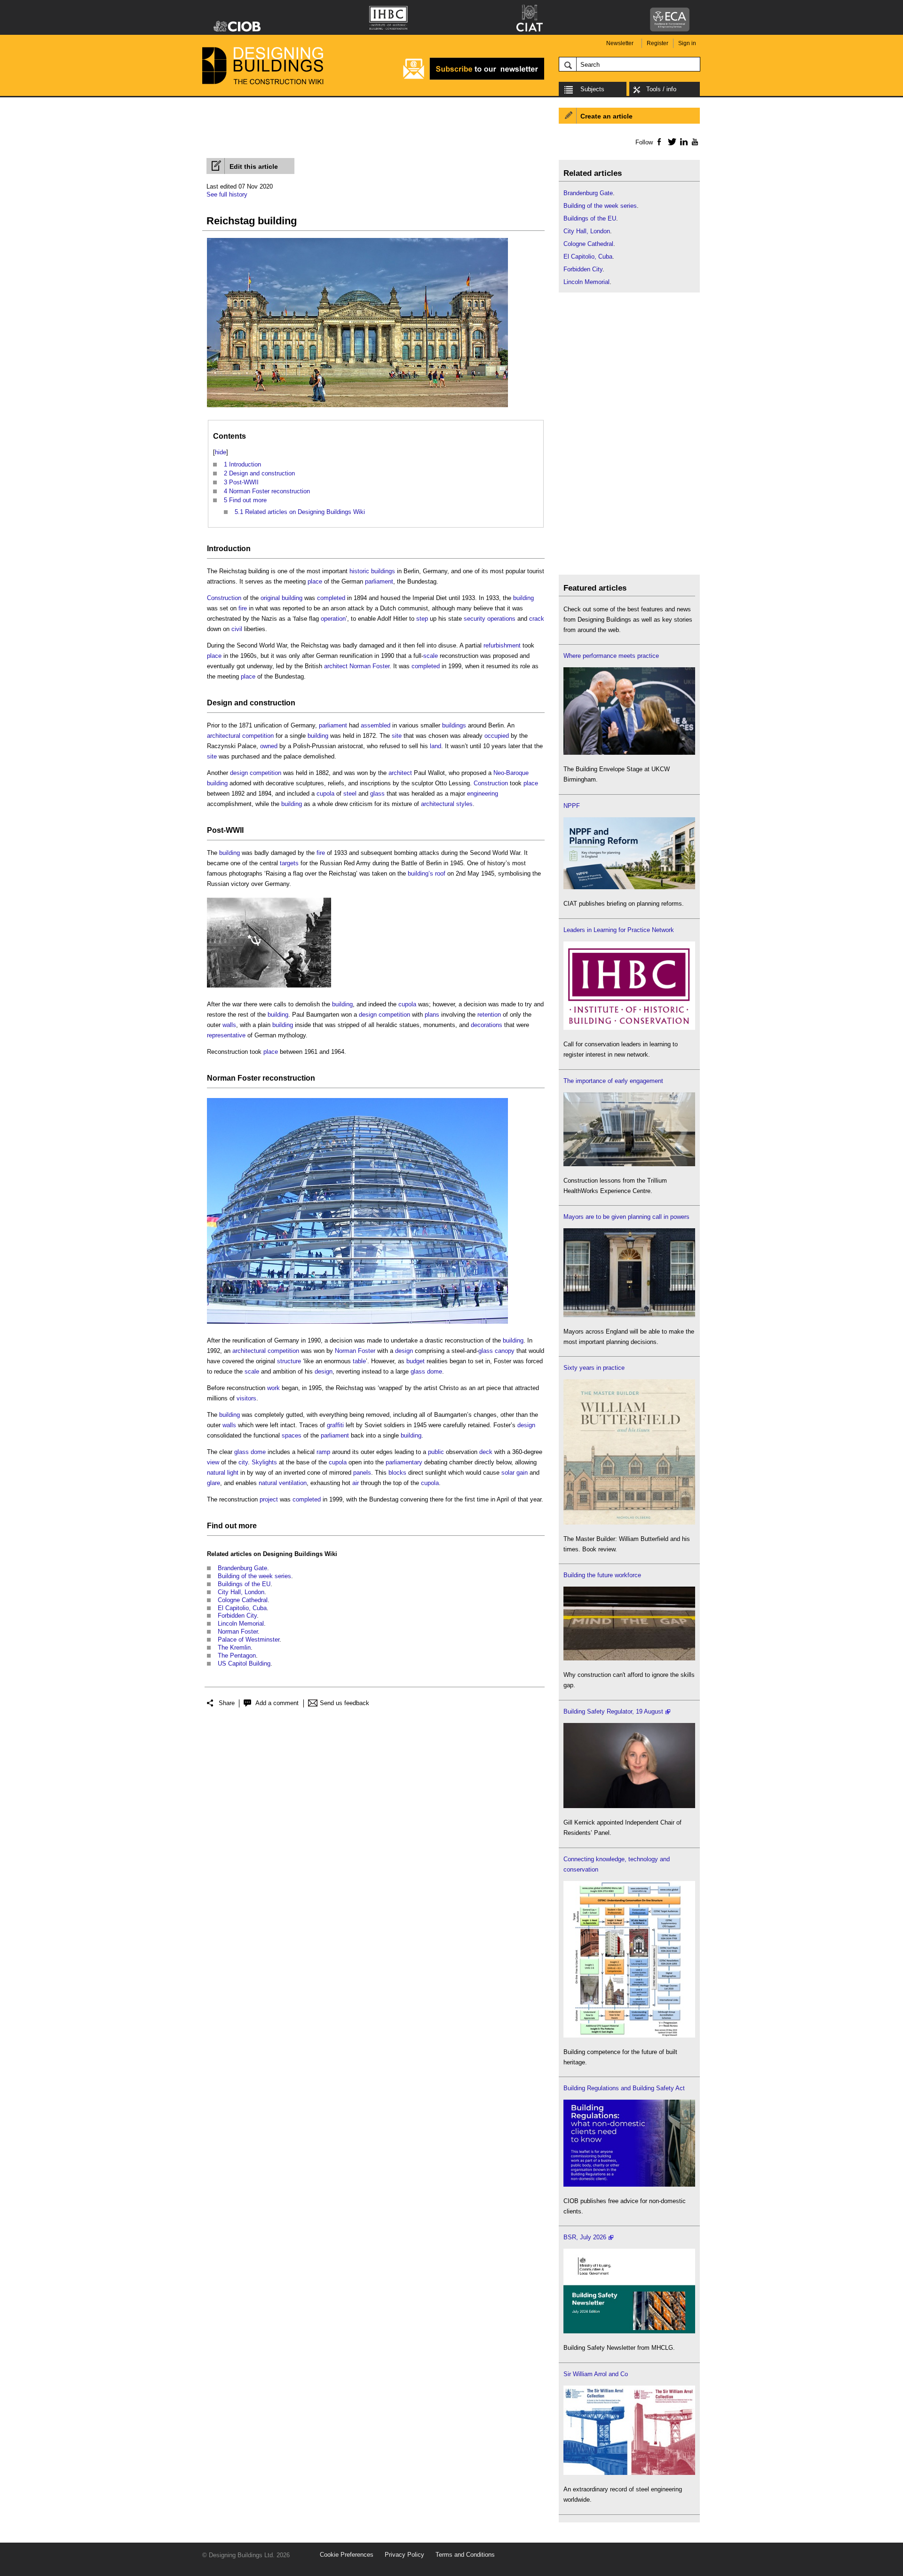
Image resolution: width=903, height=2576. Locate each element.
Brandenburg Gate (242, 1568)
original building (281, 598)
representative (226, 1035)
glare (214, 1483)
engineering (483, 794)
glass (377, 794)
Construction (224, 598)
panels (362, 1473)
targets (289, 863)
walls (229, 1025)
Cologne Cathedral (243, 1600)
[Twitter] (670, 142)
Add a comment (277, 1703)
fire (243, 608)
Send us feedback (345, 1703)
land (436, 746)
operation (333, 619)
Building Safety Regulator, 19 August (613, 1711)
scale (431, 656)
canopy (505, 1351)
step (422, 619)
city (243, 1462)
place (315, 581)
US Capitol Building (244, 1663)
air (356, 1483)
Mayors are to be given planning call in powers (626, 1217)
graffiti (335, 1425)
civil (237, 629)
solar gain (515, 1473)
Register (657, 43)
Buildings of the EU (244, 1584)
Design (220, 703)
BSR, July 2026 (585, 2237)
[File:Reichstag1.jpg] (357, 407)
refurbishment (502, 645)
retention (489, 1015)
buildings (454, 725)
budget (416, 1361)
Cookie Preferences (347, 2555)
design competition (256, 773)
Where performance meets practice (611, 656)
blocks (397, 1473)
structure (289, 1361)
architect (336, 666)
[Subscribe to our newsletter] (474, 78)
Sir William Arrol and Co (596, 2374)
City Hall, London (241, 1592)
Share (227, 1703)
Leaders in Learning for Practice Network (619, 930)
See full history (227, 194)
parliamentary (404, 1462)
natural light (223, 1473)
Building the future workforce (602, 1575)
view (213, 1462)
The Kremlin (234, 1648)
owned (269, 746)
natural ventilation (283, 1483)
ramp (323, 1452)
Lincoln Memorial (241, 1624)
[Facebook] (659, 142)
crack (537, 619)
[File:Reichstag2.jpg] (357, 1324)
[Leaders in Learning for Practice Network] (629, 1028)
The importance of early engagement (613, 1081)
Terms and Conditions (465, 2555)
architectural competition (240, 736)
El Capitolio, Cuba (242, 1608)
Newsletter (620, 43)
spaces (292, 1435)
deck (486, 1452)
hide (221, 452)
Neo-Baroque (511, 773)
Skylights (264, 1462)
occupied (497, 736)
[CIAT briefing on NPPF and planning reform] (629, 887)
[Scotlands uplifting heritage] (629, 2473)
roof (440, 873)
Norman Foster (369, 666)
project (269, 1499)
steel (350, 794)
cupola (325, 794)
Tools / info (661, 89)
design (404, 1351)
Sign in (687, 43)
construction (273, 703)
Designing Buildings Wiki (300, 1554)
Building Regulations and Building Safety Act (624, 2088)
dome (435, 1371)
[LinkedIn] (682, 142)
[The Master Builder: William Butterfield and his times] (629, 1522)
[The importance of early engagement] (629, 1164)
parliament (379, 581)
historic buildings (372, 571)
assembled (376, 725)
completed (331, 598)
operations (501, 619)
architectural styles (447, 804)
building (523, 598)
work (273, 1388)
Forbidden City (237, 1616)
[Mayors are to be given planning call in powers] (629, 1315)
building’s (420, 873)
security (475, 619)
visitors (246, 1398)
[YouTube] (694, 142)
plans (432, 1015)
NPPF (572, 806)
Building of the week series (254, 1576)
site (397, 736)
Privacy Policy (404, 2555)
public (436, 1452)
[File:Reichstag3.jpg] (269, 988)
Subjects (592, 89)
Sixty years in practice (594, 1368)
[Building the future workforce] (629, 1658)
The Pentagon (237, 1655)
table (359, 1361)
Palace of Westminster (249, 1640)
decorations (487, 1025)
